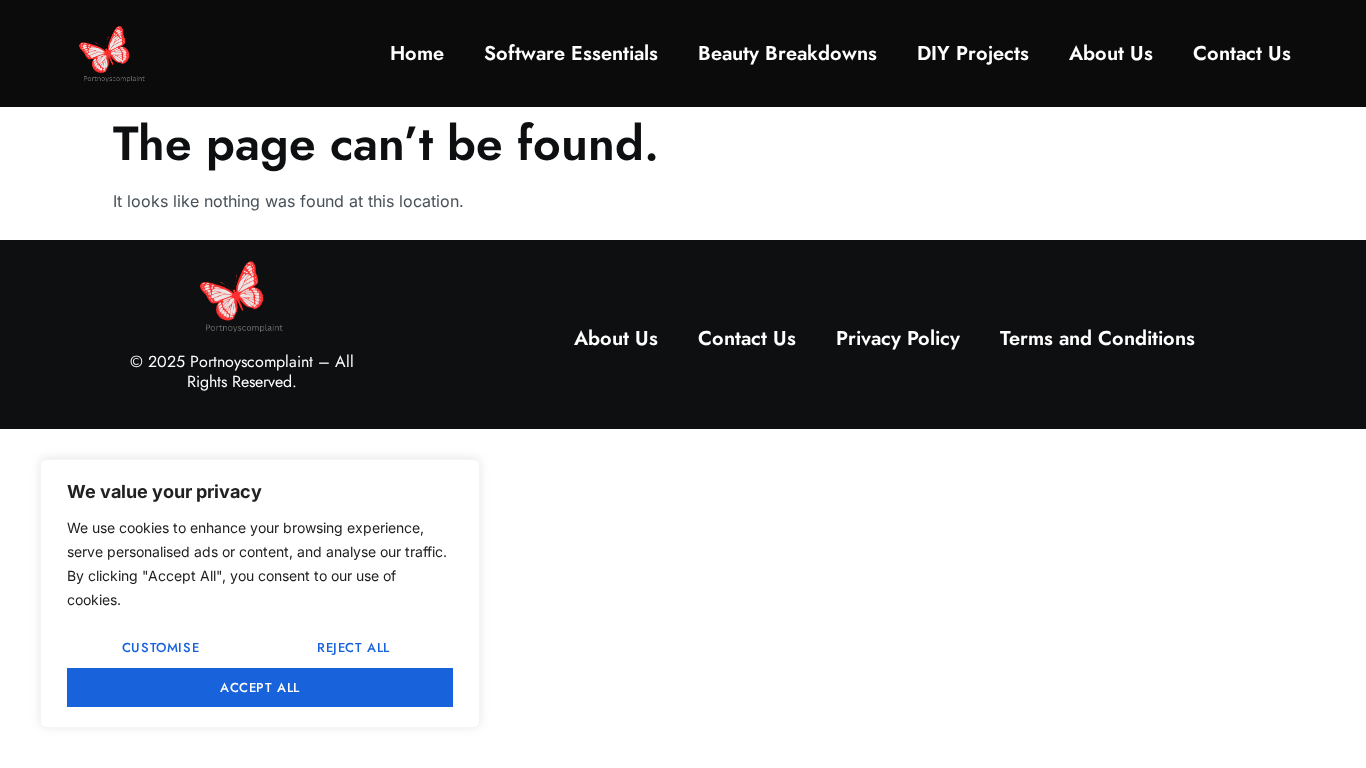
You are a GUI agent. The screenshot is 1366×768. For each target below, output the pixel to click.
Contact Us (1242, 53)
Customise (160, 647)
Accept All (260, 687)
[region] (260, 593)
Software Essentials (571, 53)
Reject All (353, 647)
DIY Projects (973, 53)
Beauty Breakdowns (787, 53)
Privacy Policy (898, 338)
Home (417, 53)
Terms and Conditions (1097, 338)
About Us (1111, 53)
